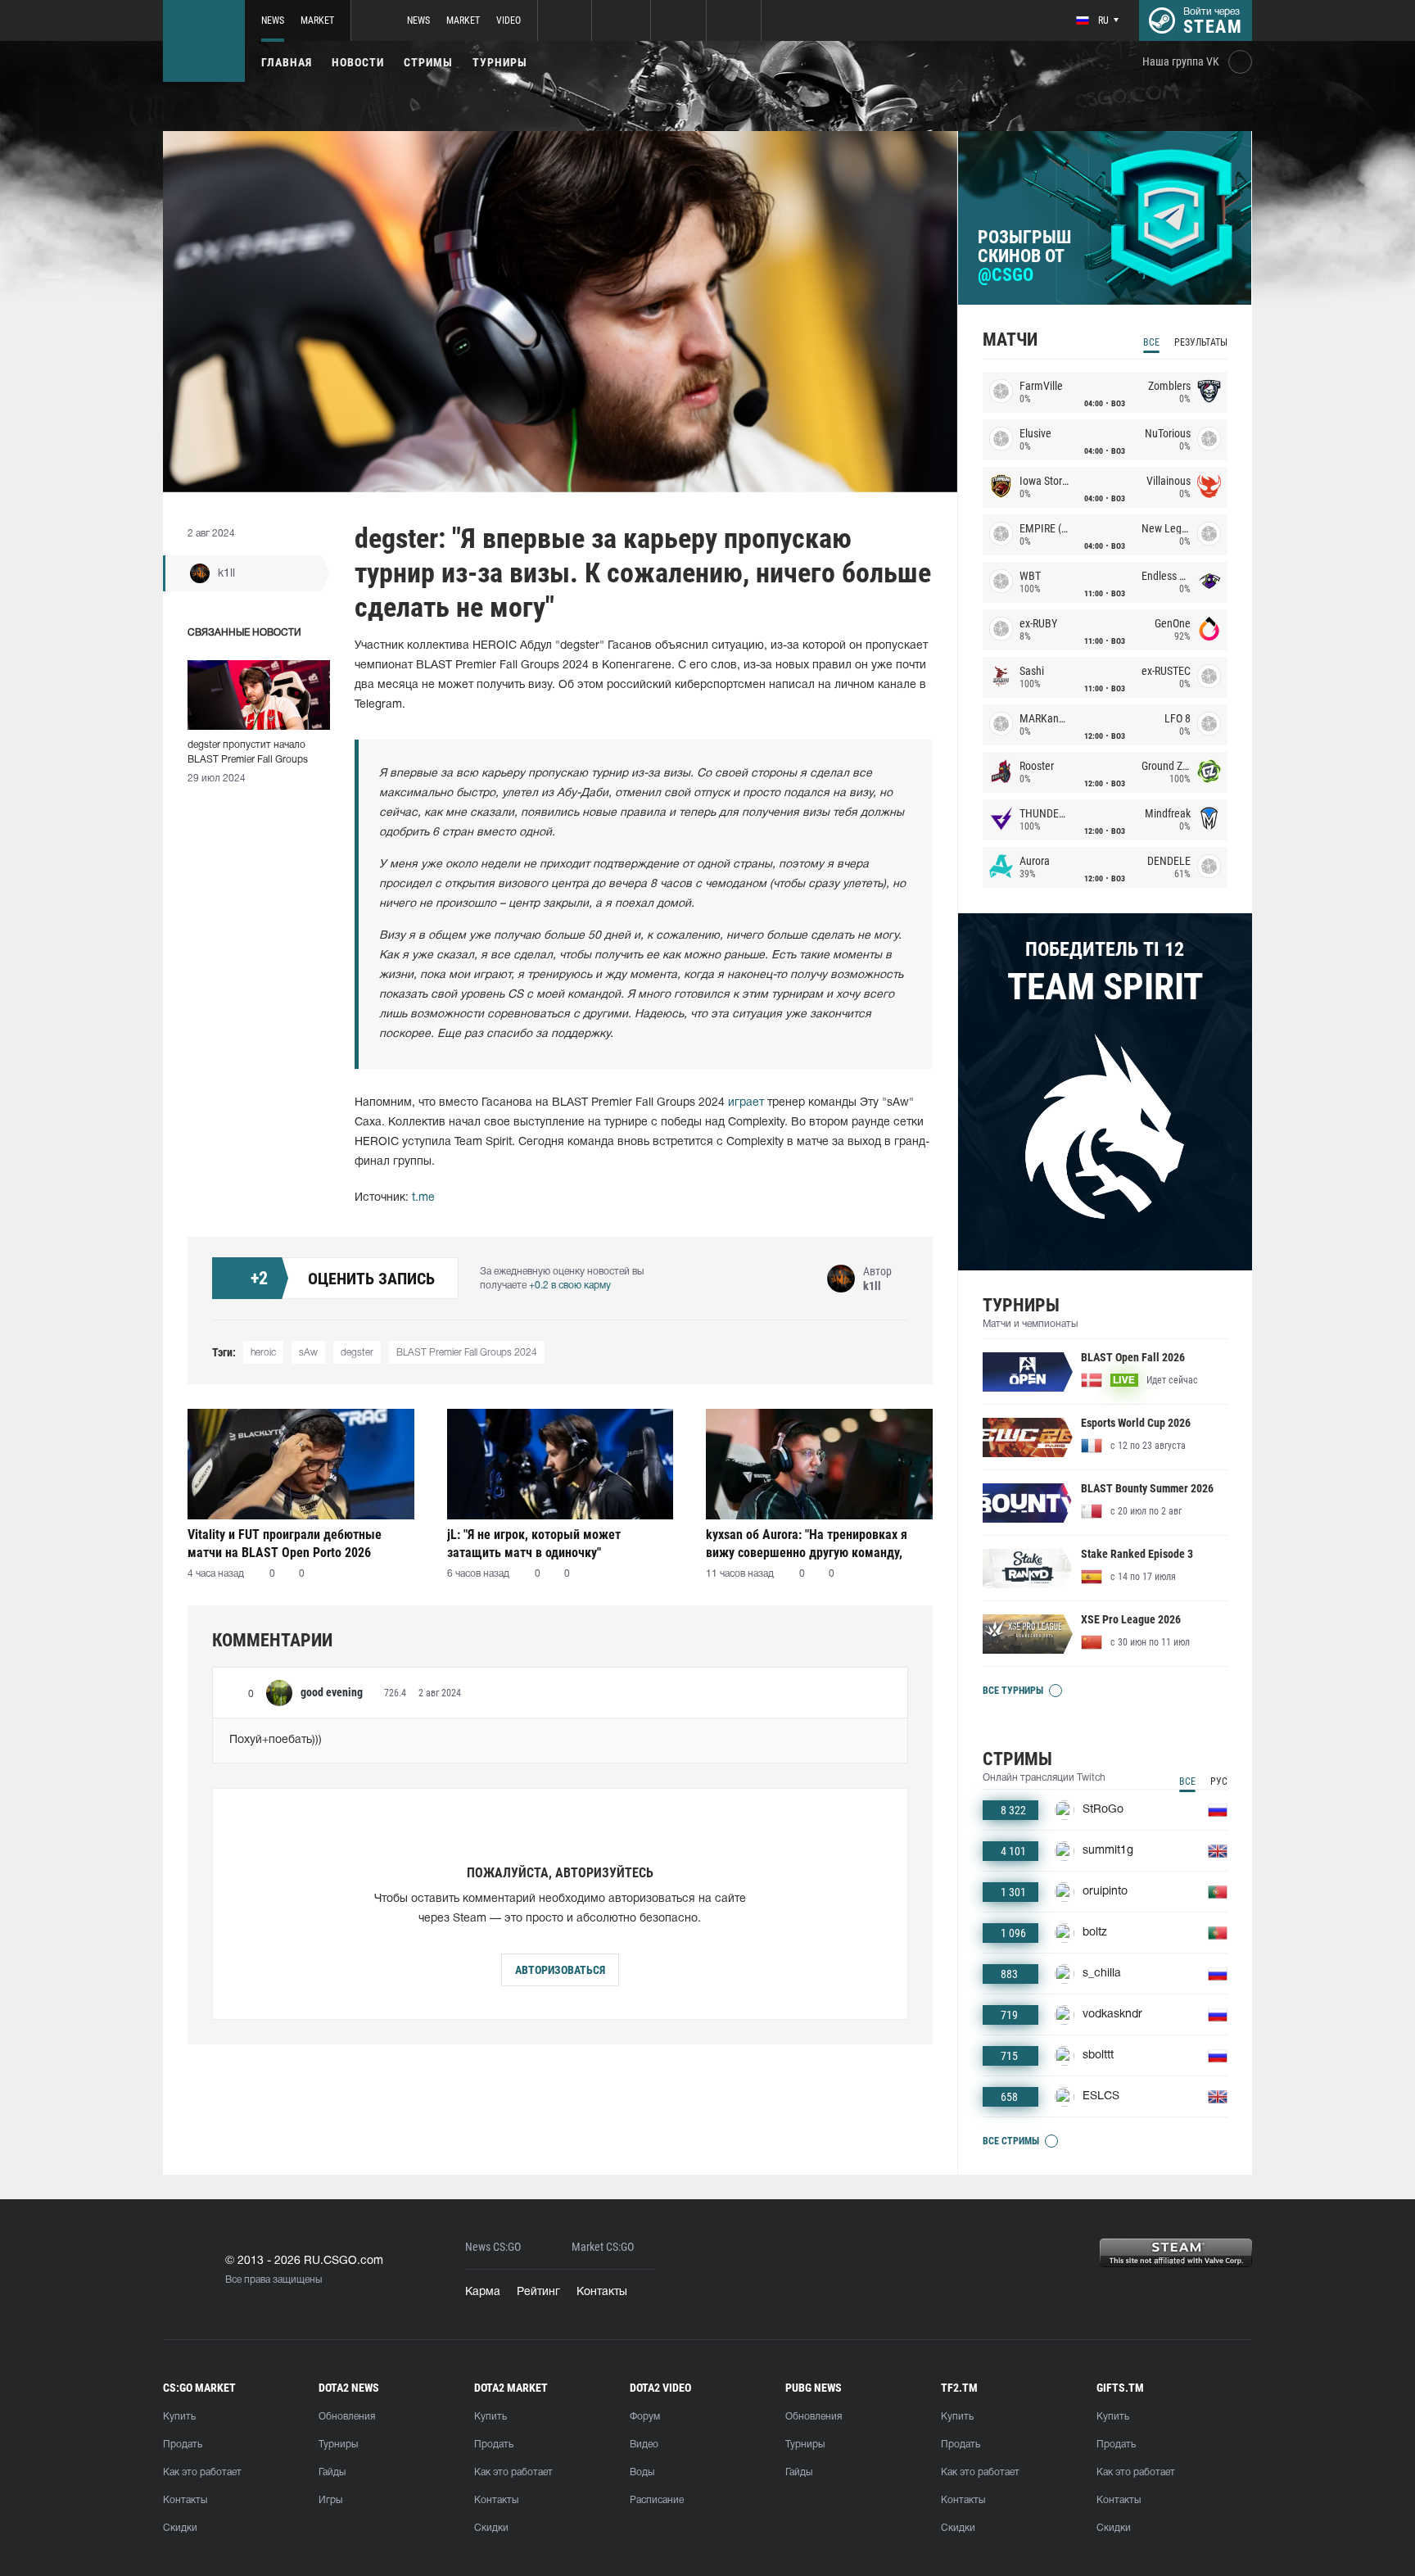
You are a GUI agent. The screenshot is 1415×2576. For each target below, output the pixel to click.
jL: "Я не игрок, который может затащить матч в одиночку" (534, 1544)
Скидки (180, 2528)
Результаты (1201, 342)
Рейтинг (538, 2292)
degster (357, 1353)
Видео (644, 2445)
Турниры (500, 62)
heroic (263, 1353)
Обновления (347, 2417)
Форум (645, 2417)
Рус (1219, 1781)
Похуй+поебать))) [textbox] (276, 1740)
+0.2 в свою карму (570, 1286)
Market (317, 20)
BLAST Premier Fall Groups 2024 (467, 1353)
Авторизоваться (560, 1970)
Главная (287, 62)
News (273, 20)
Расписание (657, 2500)
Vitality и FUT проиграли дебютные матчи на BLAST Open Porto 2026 (285, 1544)
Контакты (602, 2292)
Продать (183, 2445)
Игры (330, 2500)
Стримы (428, 62)
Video (509, 20)
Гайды (332, 2472)
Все (1151, 342)
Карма (483, 2292)
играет (746, 1103)
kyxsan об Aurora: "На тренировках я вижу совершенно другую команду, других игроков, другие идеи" (807, 1544)
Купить (179, 2417)
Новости (358, 62)
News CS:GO (493, 2247)
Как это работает (202, 2472)
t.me (423, 1198)
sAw (308, 1353)
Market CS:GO (603, 2247)
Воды (642, 2472)
